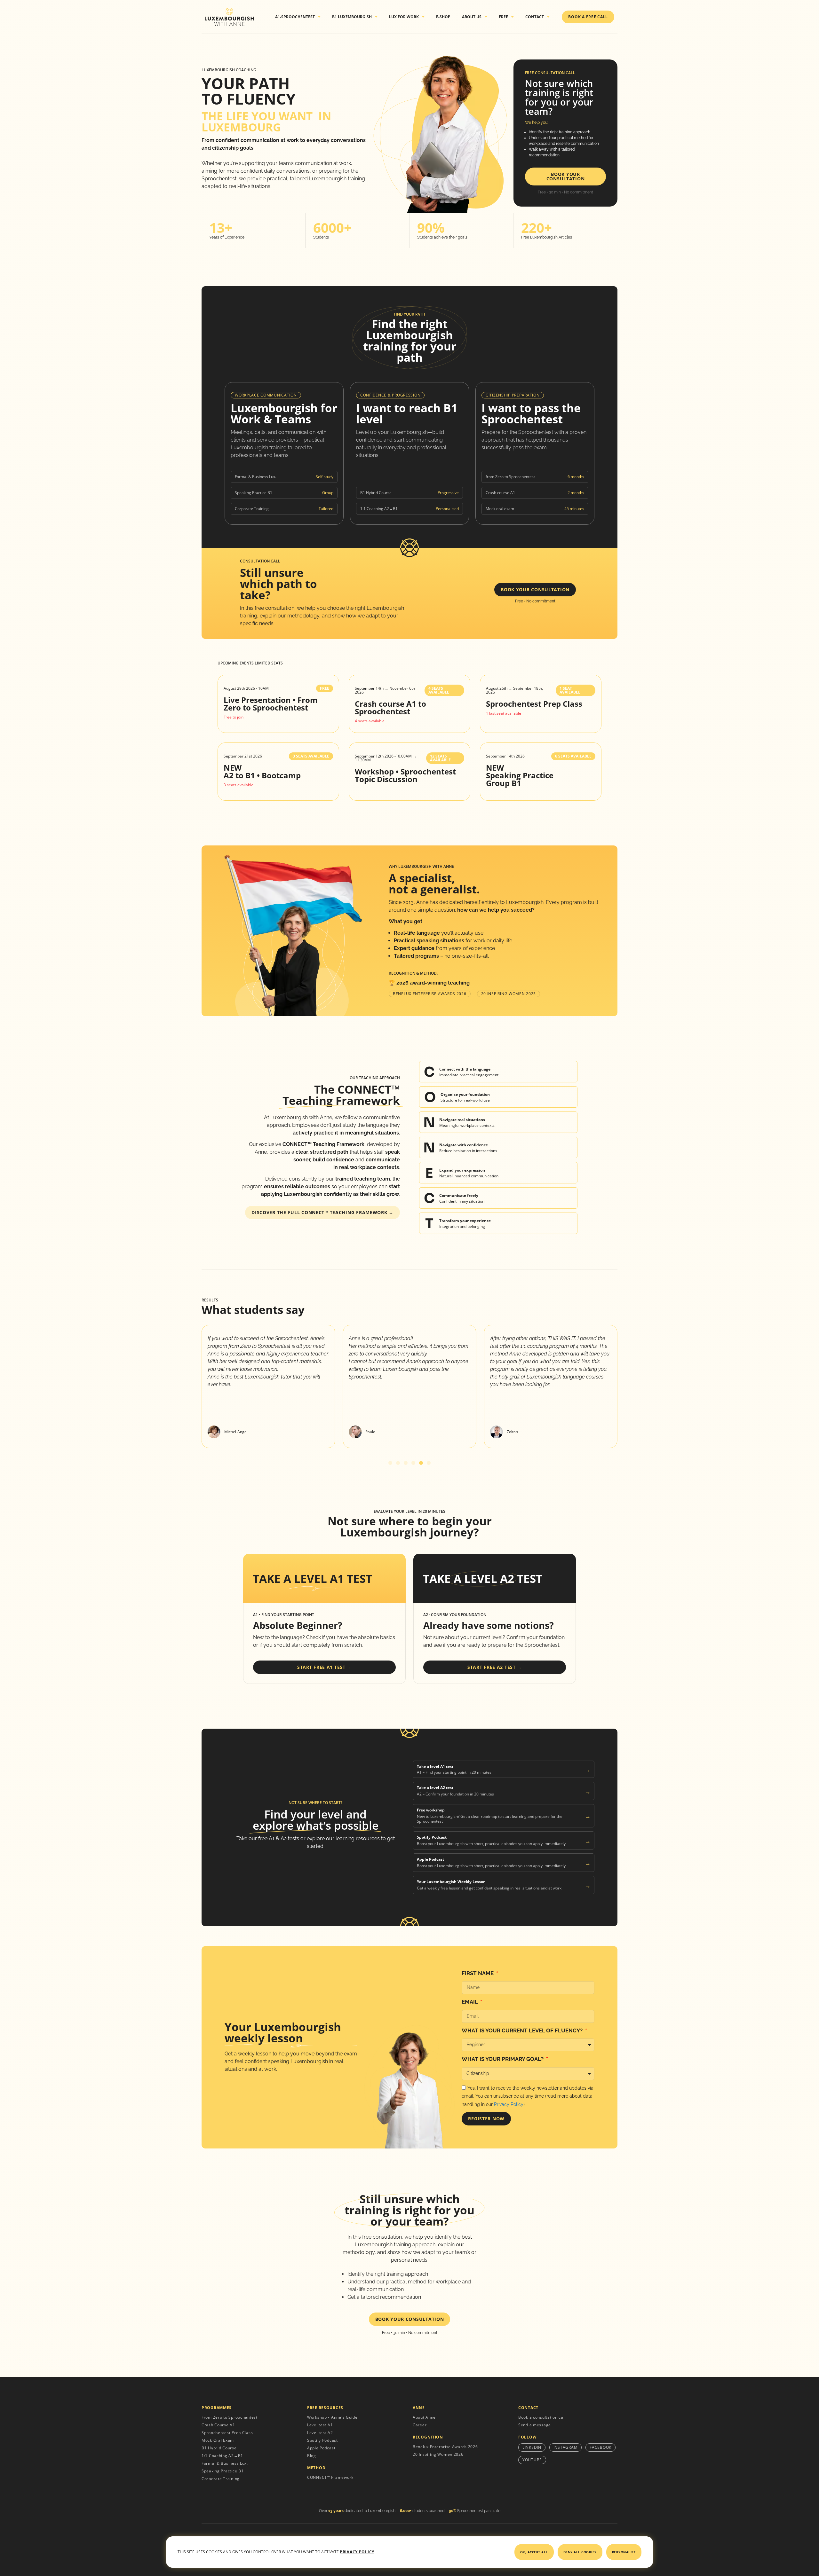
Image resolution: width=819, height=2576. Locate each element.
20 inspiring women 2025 (509, 994)
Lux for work (404, 17)
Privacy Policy (509, 2104)
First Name (478, 1973)
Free (503, 17)
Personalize (624, 2552)
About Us (472, 17)
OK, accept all (534, 2552)
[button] (390, 1463)
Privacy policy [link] (357, 2552)
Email (470, 2002)
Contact (535, 17)
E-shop (443, 17)
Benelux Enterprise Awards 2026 (430, 994)
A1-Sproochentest (295, 17)
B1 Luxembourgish (352, 17)
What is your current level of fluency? (523, 2030)
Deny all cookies (580, 2552)
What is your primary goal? (503, 2059)
